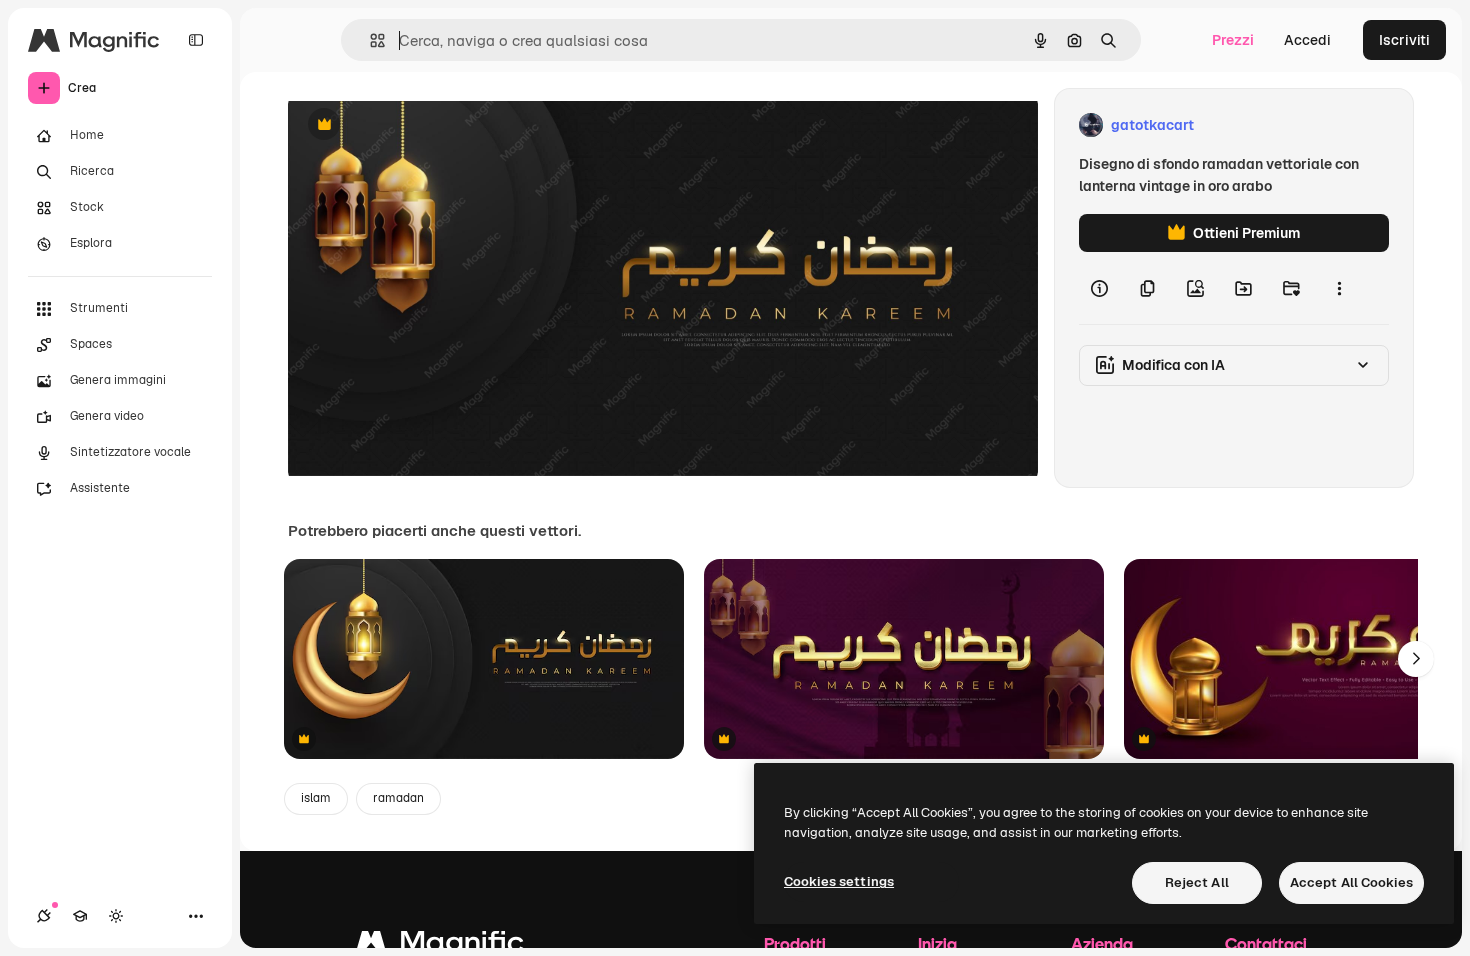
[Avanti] (1416, 659)
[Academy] (80, 916)
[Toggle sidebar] (196, 40)
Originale (420, 125)
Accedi (1307, 40)
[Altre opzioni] (1339, 288)
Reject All (1197, 882)
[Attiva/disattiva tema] (116, 916)
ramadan (398, 798)
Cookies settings (839, 881)
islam (316, 798)
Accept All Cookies (1351, 882)
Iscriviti (1404, 40)
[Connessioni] (44, 916)
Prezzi (1233, 40)
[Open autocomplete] (369, 40)
